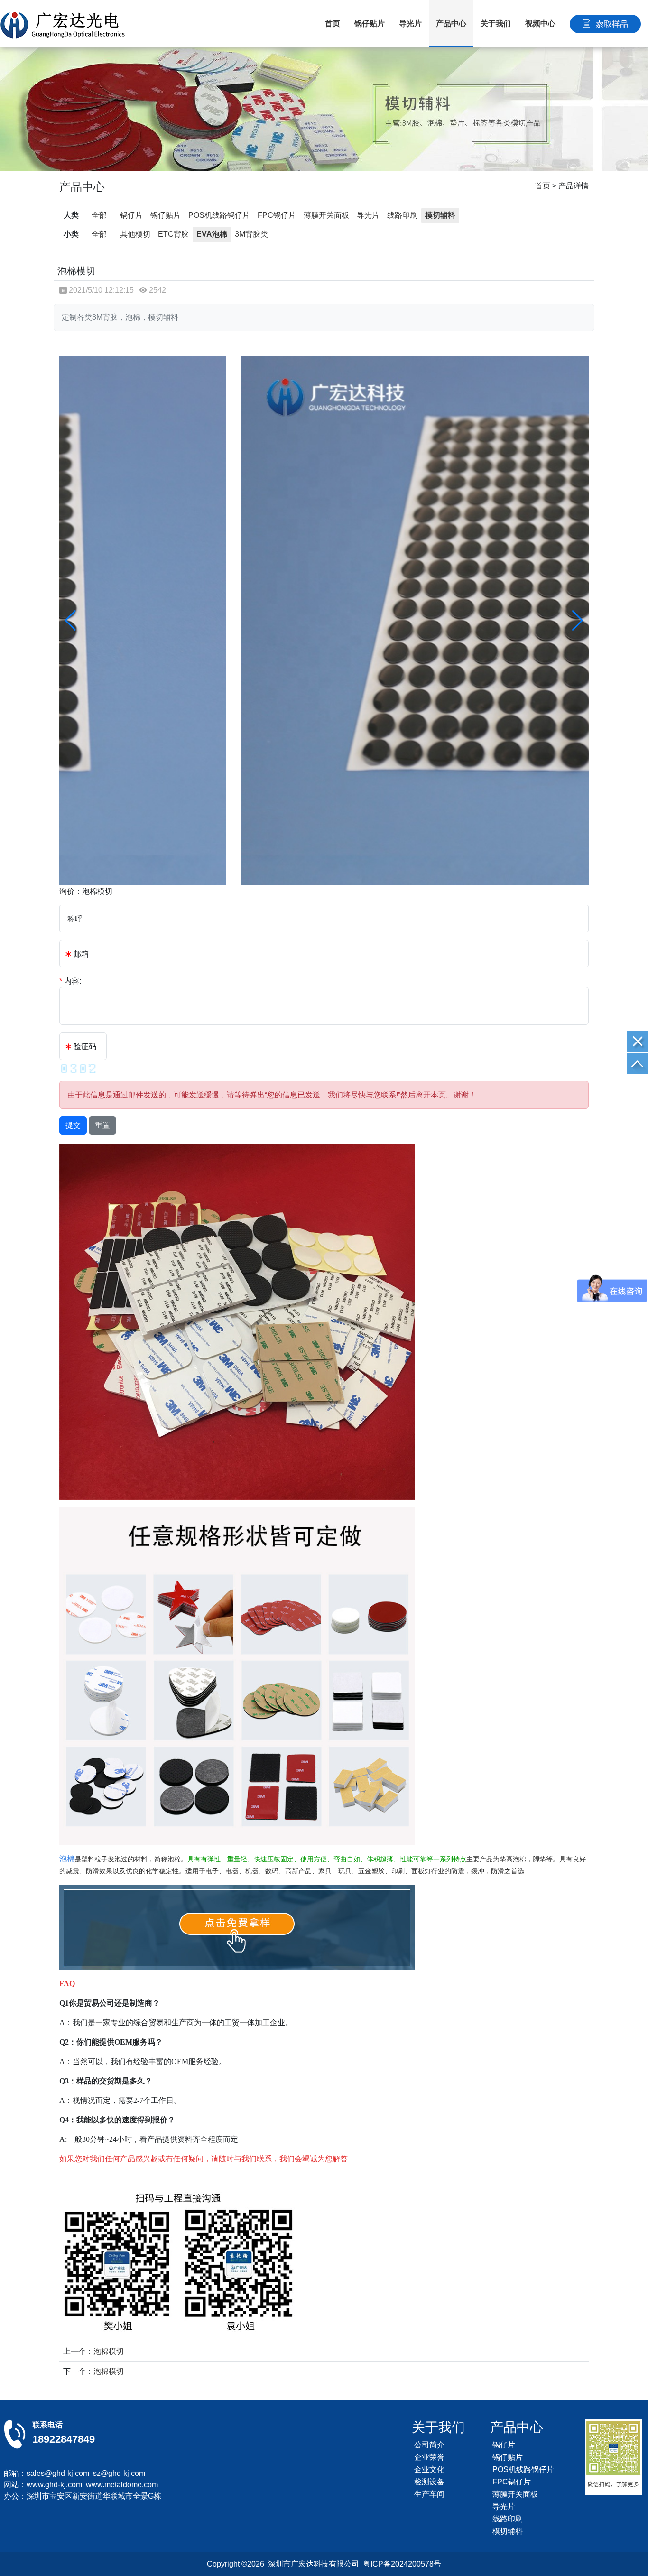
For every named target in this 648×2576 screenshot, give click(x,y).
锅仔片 (131, 215)
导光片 (410, 23)
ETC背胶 (173, 234)
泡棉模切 (109, 2351)
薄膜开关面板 (326, 215)
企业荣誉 (429, 2457)
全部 (99, 215)
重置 (102, 1125)
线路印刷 (402, 215)
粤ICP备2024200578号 (402, 2564)
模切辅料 (440, 215)
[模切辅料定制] (324, 109)
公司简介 (429, 2445)
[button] (578, 621)
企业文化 (429, 2469)
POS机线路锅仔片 (219, 215)
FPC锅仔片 (277, 215)
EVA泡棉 (212, 234)
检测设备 (429, 2482)
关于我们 (496, 23)
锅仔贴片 (370, 23)
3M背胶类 (251, 234)
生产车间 (429, 2494)
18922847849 (64, 2439)
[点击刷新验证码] (78, 1069)
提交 (73, 1125)
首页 (333, 23)
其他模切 (135, 234)
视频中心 (540, 23)
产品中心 (451, 23)
